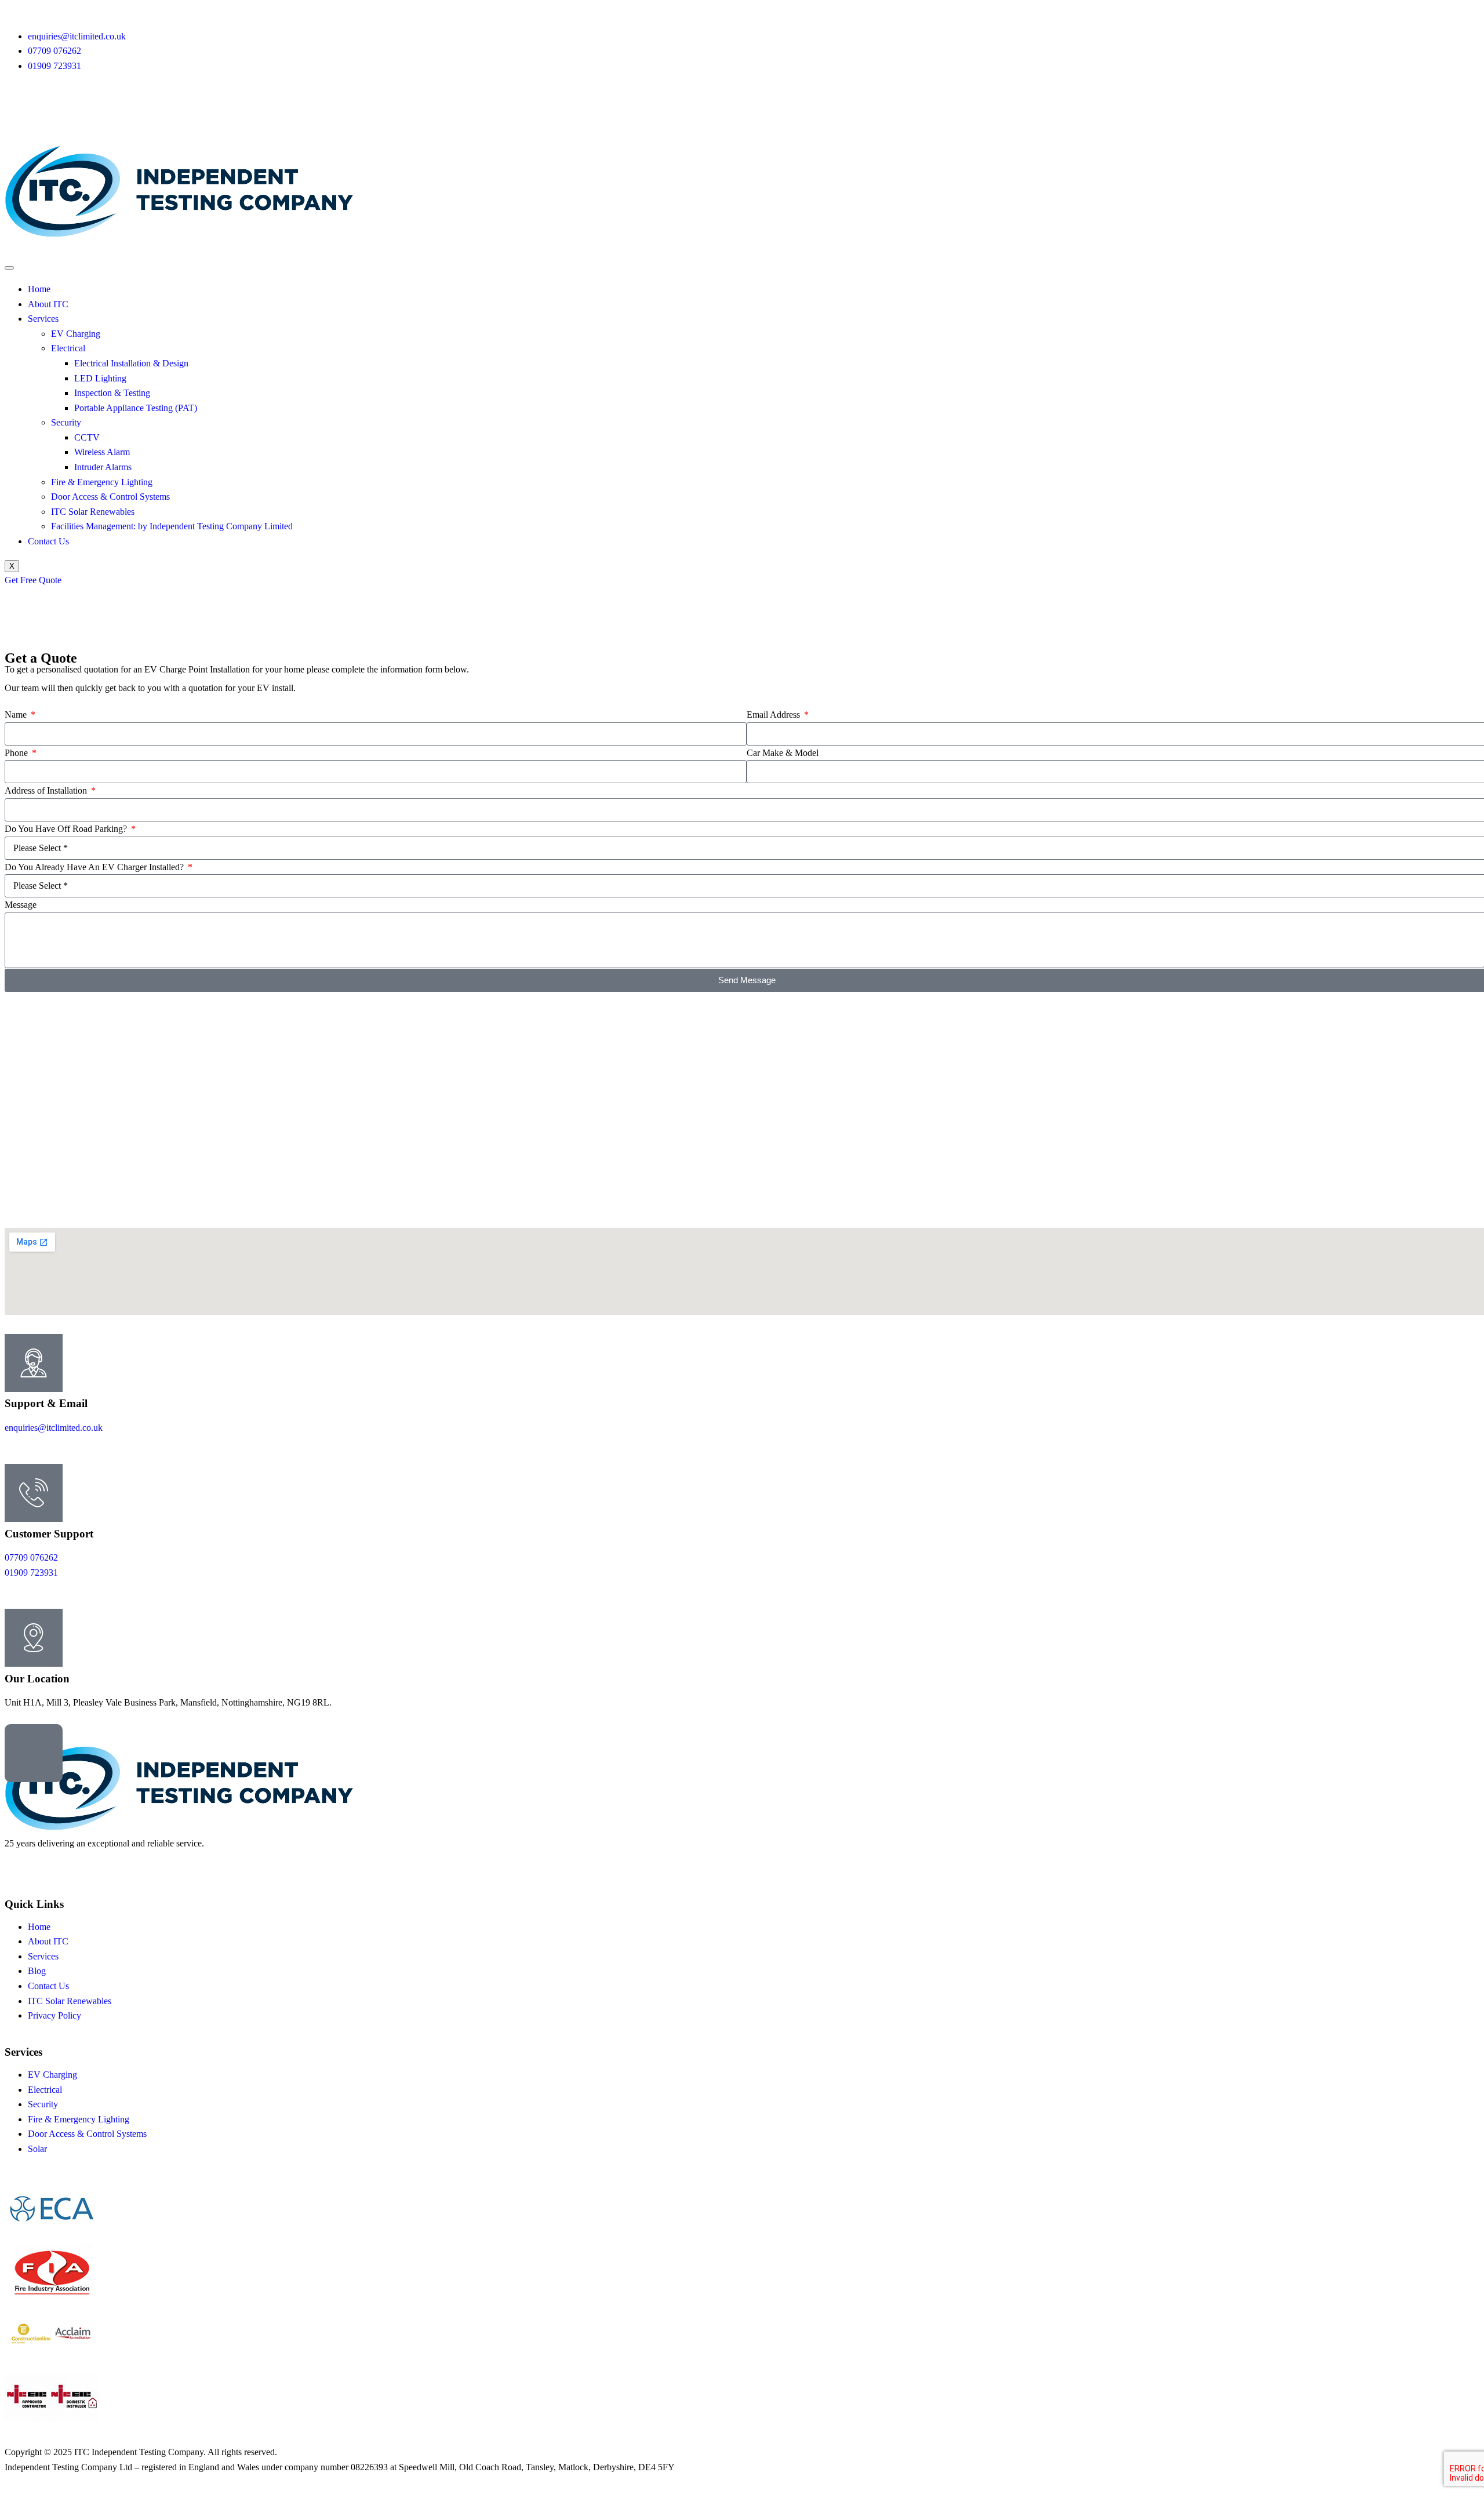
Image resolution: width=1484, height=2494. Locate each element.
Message (21, 905)
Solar (37, 2149)
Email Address (774, 715)
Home (39, 289)
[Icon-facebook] (19, 112)
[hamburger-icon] (9, 268)
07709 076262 (31, 1557)
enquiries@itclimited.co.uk (54, 1428)
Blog (37, 1971)
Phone (17, 753)
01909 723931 (31, 1573)
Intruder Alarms (103, 467)
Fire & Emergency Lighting (102, 482)
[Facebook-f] (19, 1866)
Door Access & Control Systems (110, 497)
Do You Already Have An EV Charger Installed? (95, 867)
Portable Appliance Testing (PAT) (136, 408)
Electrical (68, 348)
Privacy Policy (54, 2015)
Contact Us (48, 541)
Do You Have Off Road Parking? (67, 829)
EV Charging (76, 334)
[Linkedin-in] (50, 112)
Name (17, 715)
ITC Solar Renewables (93, 512)
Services (43, 319)
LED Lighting (100, 378)
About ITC (48, 304)
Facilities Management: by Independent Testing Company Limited (172, 526)
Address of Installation (47, 790)
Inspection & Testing (112, 393)
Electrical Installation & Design (131, 363)
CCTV (87, 437)
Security (66, 422)
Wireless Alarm (102, 452)
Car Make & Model (783, 753)
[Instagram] (82, 112)
